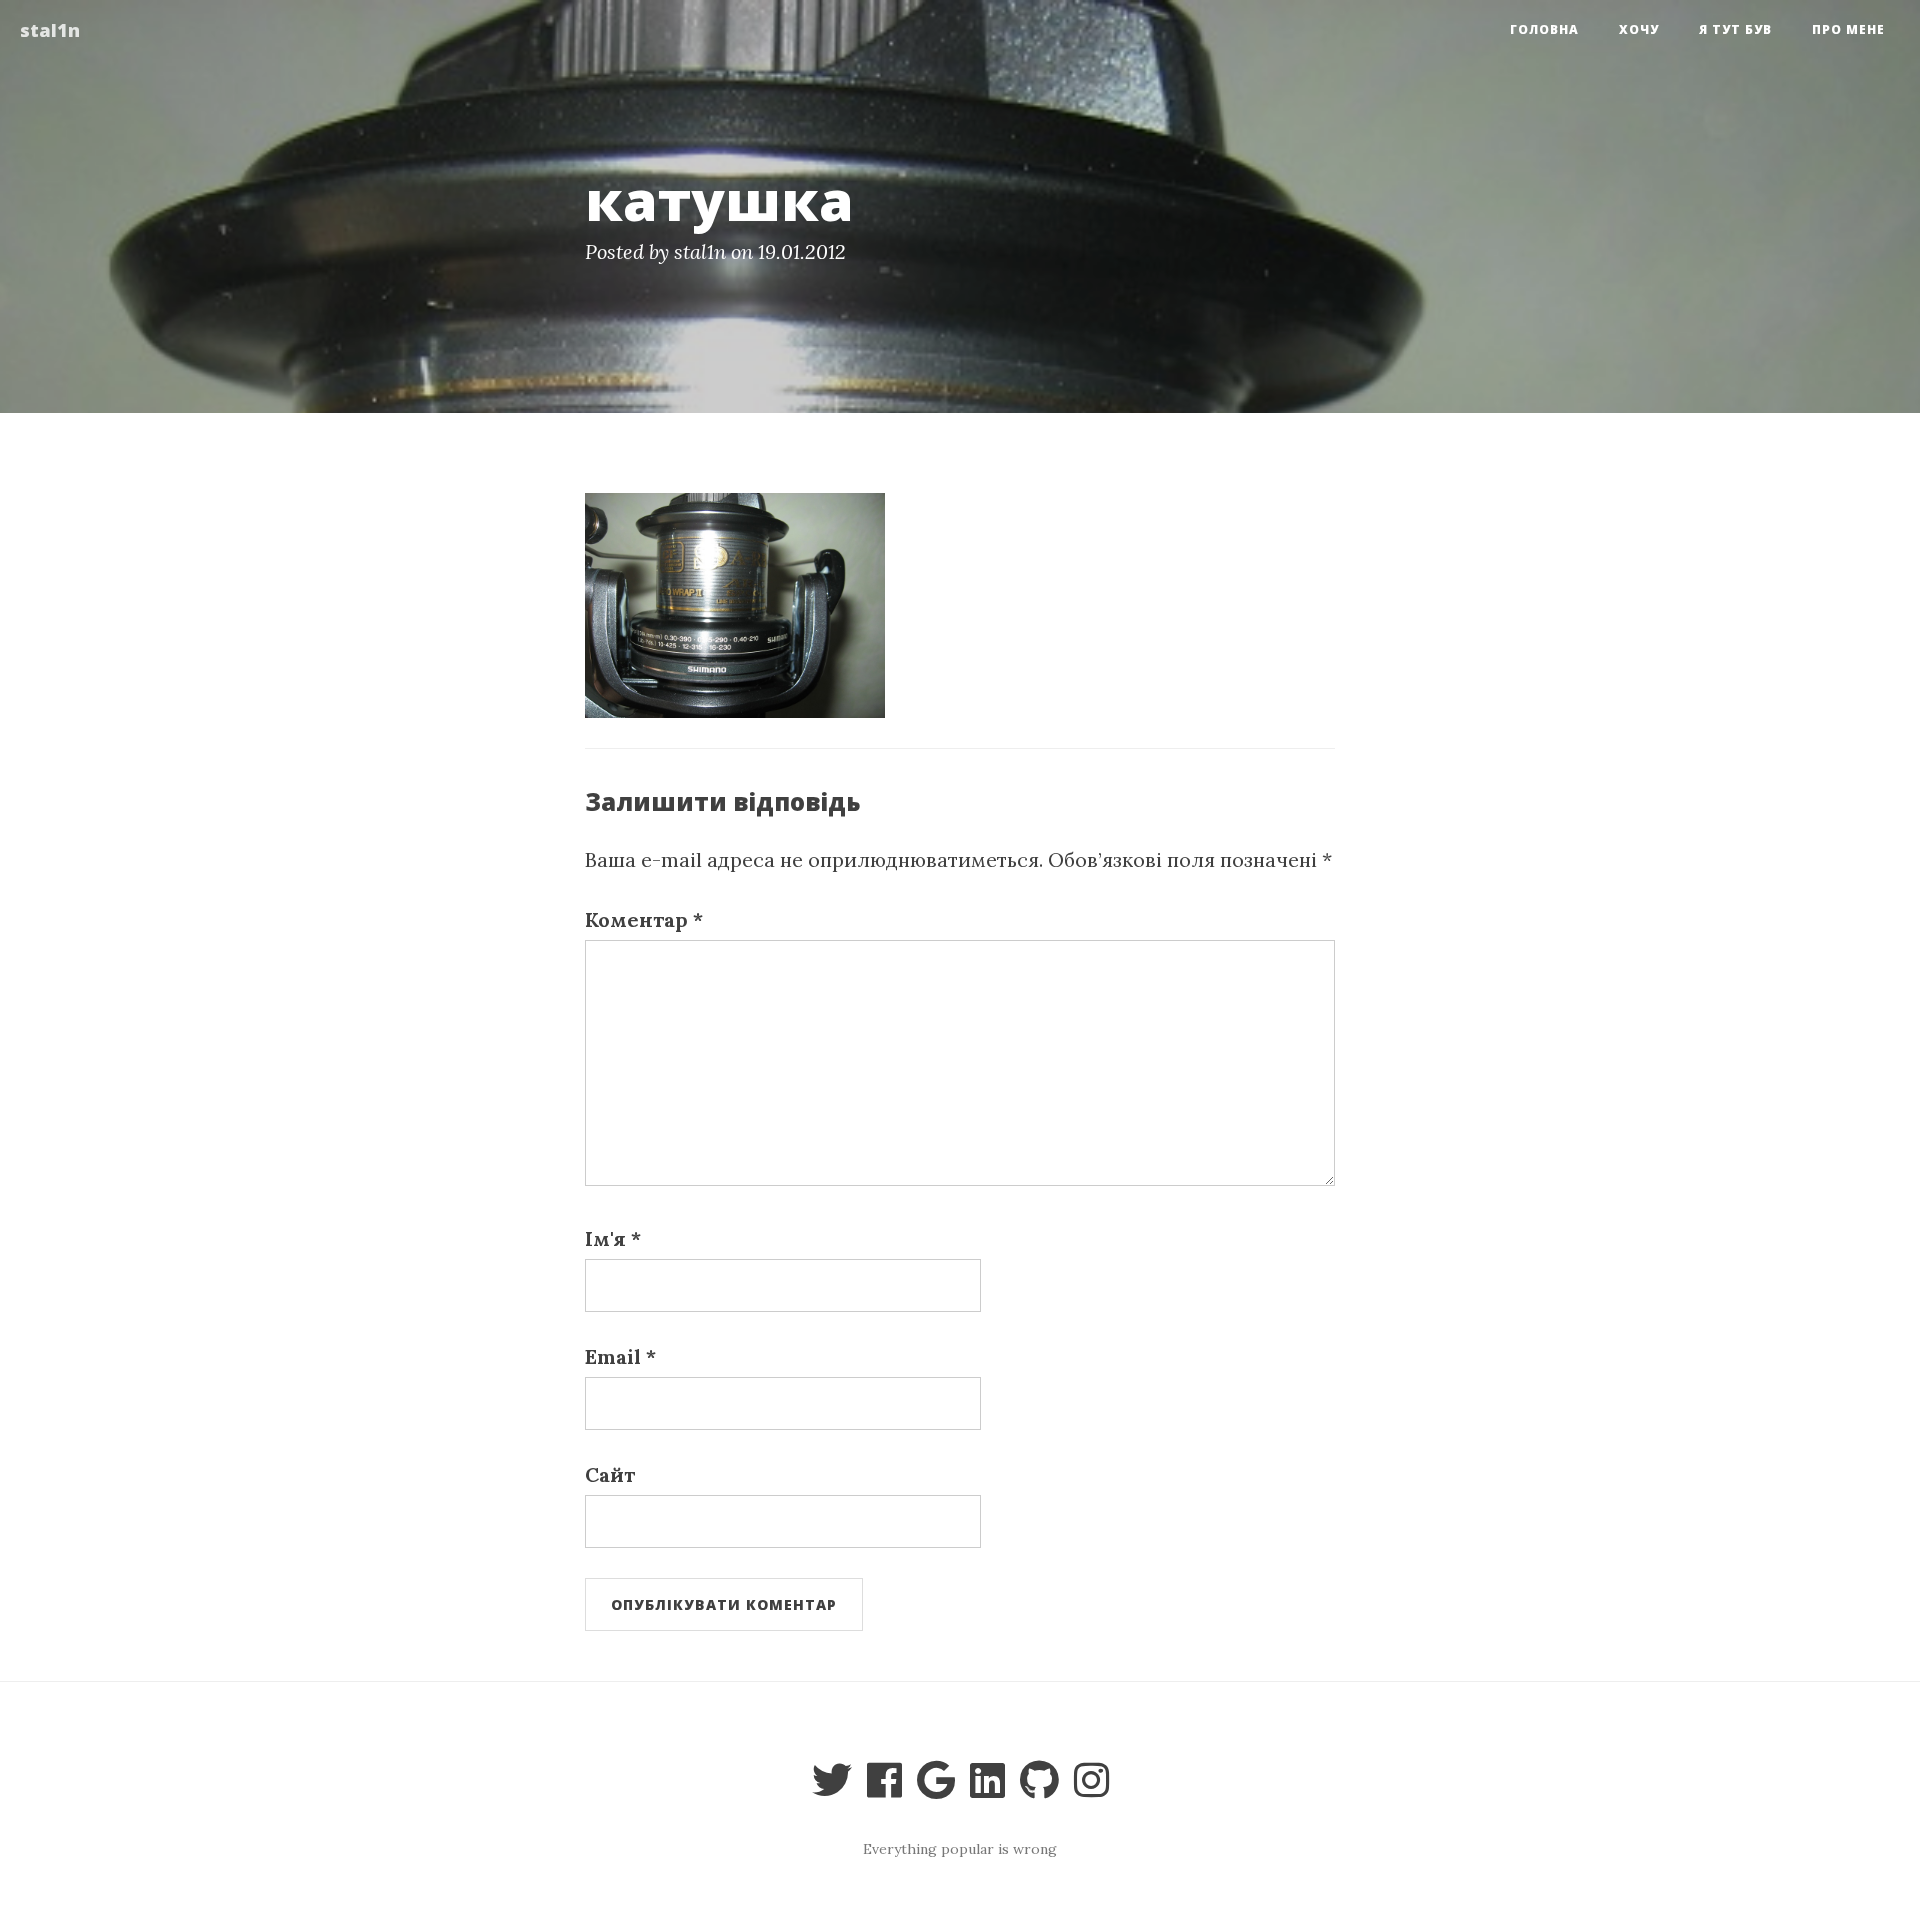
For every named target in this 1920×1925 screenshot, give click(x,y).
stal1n (50, 30)
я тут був (1735, 29)
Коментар (644, 919)
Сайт (610, 1474)
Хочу (1639, 29)
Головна (1544, 29)
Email (620, 1356)
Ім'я (613, 1238)
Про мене (1848, 29)
